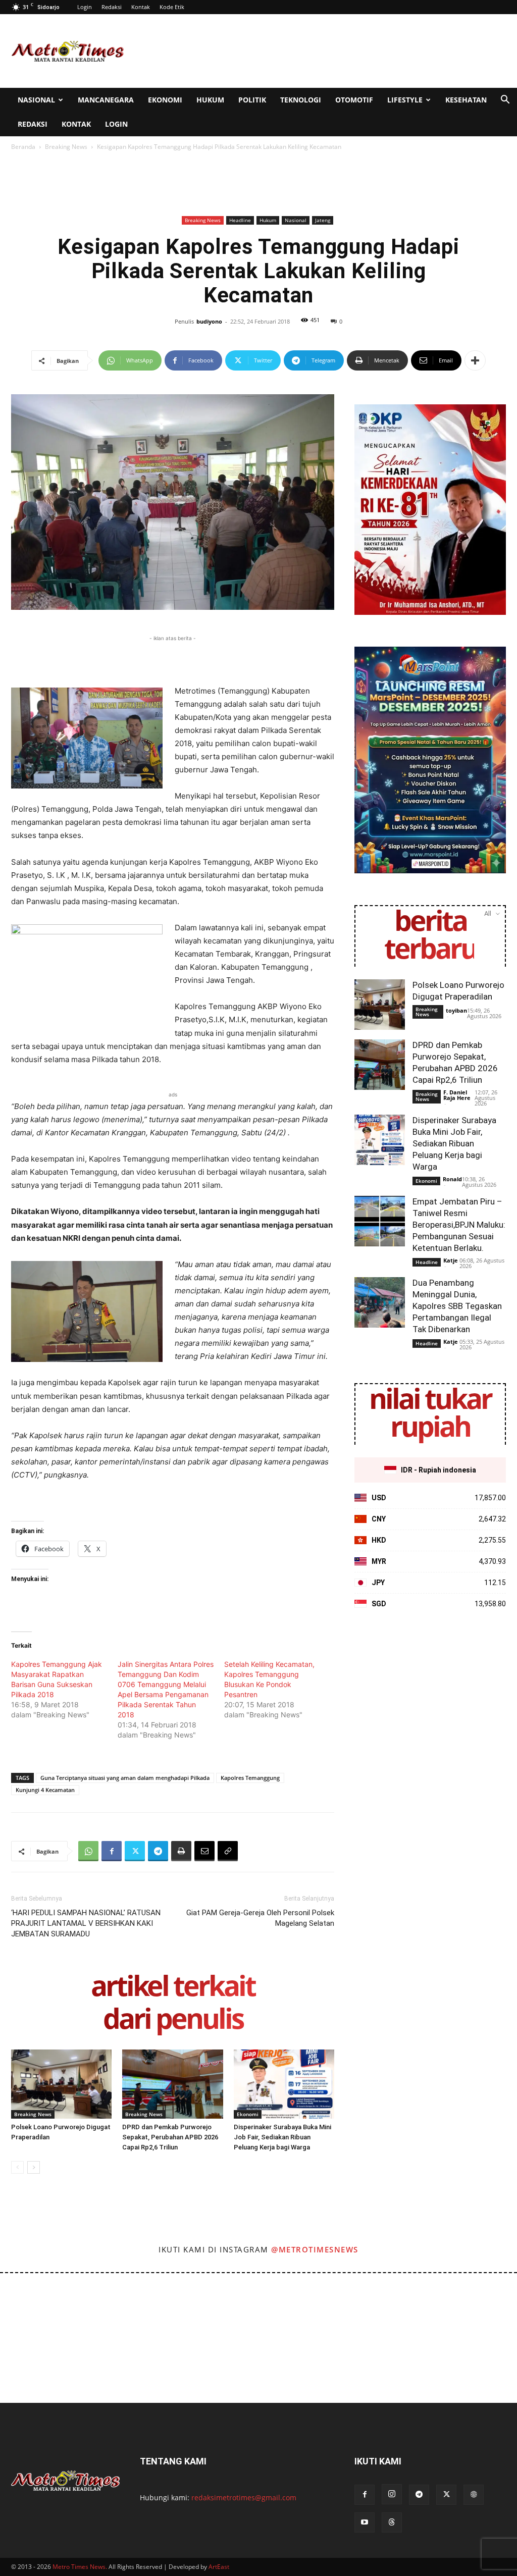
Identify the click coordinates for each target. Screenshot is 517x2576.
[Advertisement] (322, 51)
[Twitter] (135, 1851)
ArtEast (219, 2567)
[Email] (204, 1851)
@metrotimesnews (315, 2249)
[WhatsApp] (88, 1851)
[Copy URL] (228, 1851)
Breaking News (66, 147)
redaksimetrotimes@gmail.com (244, 2498)
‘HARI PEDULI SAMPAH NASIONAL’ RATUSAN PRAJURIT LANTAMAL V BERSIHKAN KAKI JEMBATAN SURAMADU (86, 1923)
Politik (252, 100)
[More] (475, 360)
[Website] (474, 2495)
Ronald (452, 1179)
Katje (451, 1260)
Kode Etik (172, 7)
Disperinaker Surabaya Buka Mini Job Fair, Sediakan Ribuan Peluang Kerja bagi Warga (282, 2137)
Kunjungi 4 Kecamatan (45, 1790)
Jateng (323, 220)
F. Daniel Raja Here (457, 1095)
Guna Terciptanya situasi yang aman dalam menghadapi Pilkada (125, 1778)
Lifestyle (405, 100)
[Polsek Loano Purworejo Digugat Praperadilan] (61, 2084)
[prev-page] (17, 2167)
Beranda (23, 147)
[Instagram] (392, 2494)
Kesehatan (466, 100)
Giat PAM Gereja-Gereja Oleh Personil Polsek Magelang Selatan (260, 1918)
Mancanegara (106, 100)
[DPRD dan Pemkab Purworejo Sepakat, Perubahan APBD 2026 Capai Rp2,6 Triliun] (172, 2084)
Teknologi (301, 100)
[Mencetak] (181, 1851)
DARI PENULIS (173, 2020)
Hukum (210, 100)
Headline (240, 220)
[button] (505, 101)
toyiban (456, 1010)
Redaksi (112, 7)
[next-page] (34, 2167)
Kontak (141, 7)
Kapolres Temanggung (250, 1778)
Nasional (36, 100)
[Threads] (392, 2522)
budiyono (209, 321)
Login (85, 7)
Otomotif (354, 100)
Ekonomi (165, 100)
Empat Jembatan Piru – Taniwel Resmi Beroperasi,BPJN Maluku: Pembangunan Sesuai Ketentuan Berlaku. (459, 1225)
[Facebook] (112, 1851)
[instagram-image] (32, 2305)
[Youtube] (365, 2522)
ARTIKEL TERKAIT (173, 1988)
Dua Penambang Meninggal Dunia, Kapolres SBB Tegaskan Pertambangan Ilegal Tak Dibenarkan (457, 1306)
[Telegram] (158, 1851)
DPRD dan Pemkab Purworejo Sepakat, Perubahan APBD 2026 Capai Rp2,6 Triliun (170, 2137)
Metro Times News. (80, 2567)
